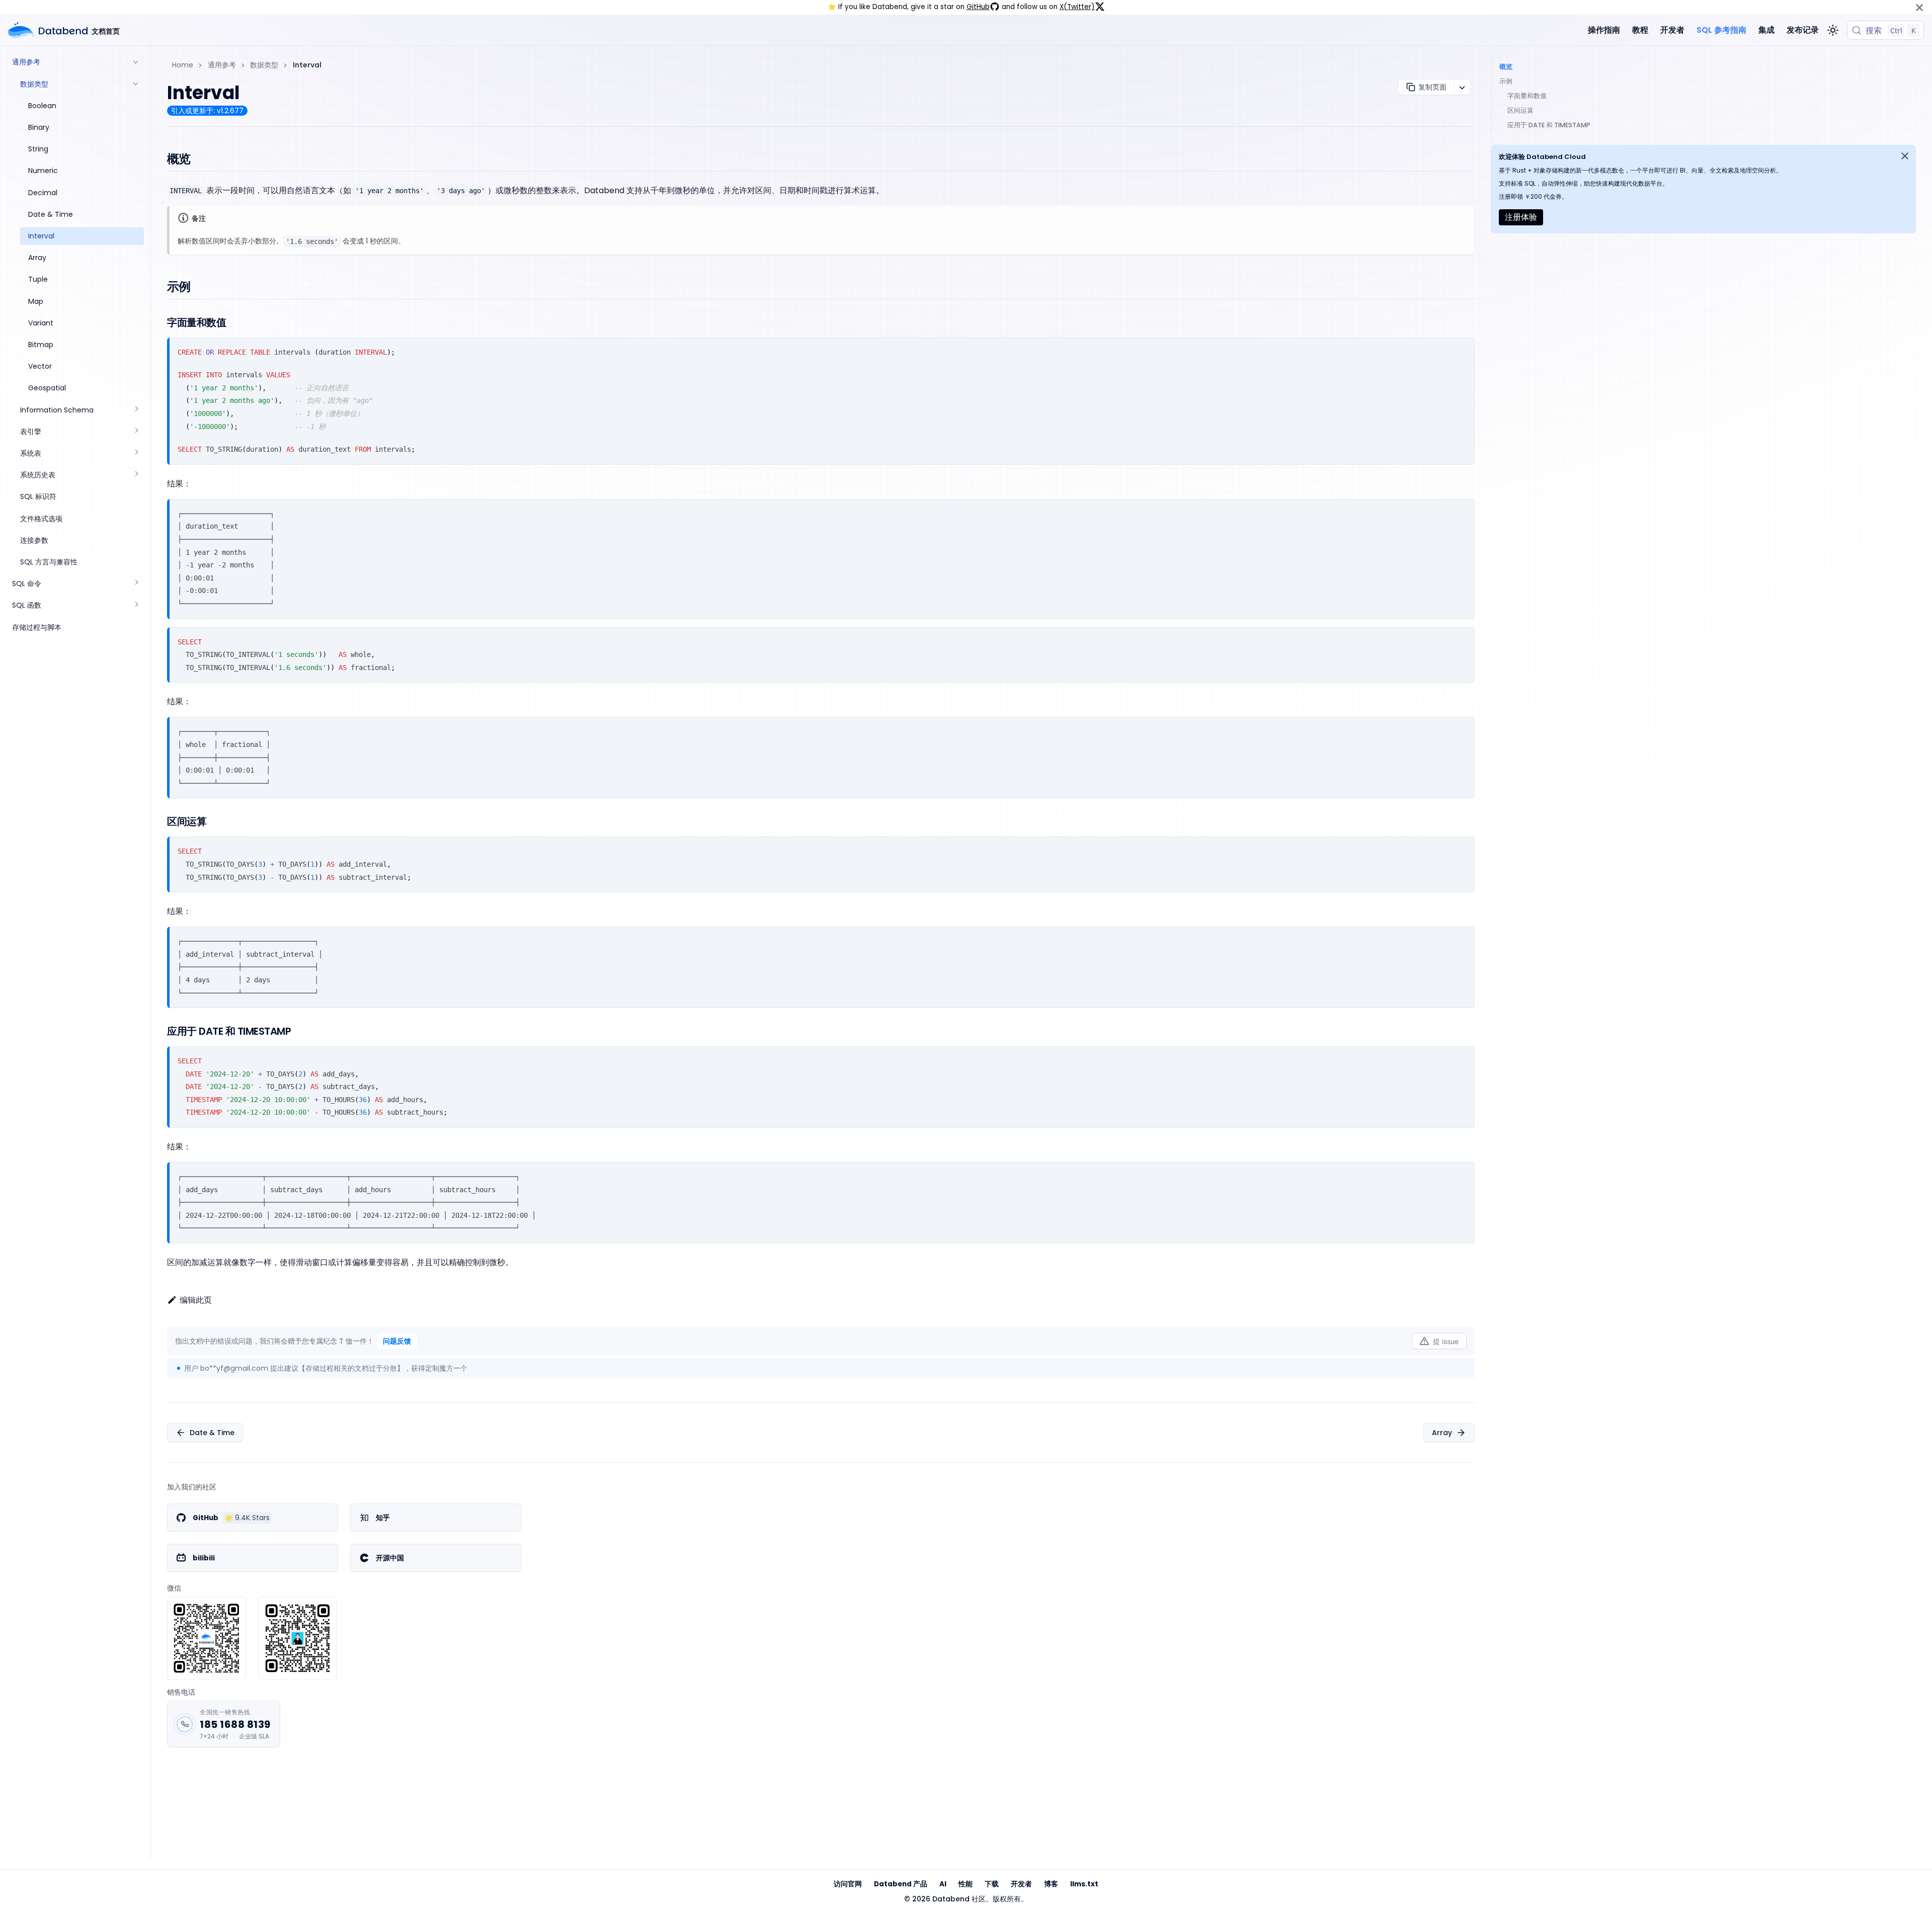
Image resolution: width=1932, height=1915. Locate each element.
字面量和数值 (1527, 96)
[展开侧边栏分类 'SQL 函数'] (136, 605)
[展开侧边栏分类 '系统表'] (136, 453)
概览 (1506, 67)
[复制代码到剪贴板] (1463, 349)
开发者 (1672, 30)
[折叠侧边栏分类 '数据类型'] (136, 84)
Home (183, 65)
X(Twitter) (1077, 7)
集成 (1766, 30)
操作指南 (1604, 30)
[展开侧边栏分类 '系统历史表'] (136, 475)
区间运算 (1520, 110)
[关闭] (1919, 7)
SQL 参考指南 (1721, 30)
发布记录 (1803, 30)
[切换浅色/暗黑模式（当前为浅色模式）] (1833, 30)
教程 (1640, 30)
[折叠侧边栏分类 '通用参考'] (136, 62)
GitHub (978, 7)
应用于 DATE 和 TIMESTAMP (1549, 125)
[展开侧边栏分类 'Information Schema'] (136, 410)
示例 (1506, 81)
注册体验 (1521, 217)
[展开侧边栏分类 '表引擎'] (136, 431)
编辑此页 (196, 1300)
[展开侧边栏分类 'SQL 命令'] (136, 584)
